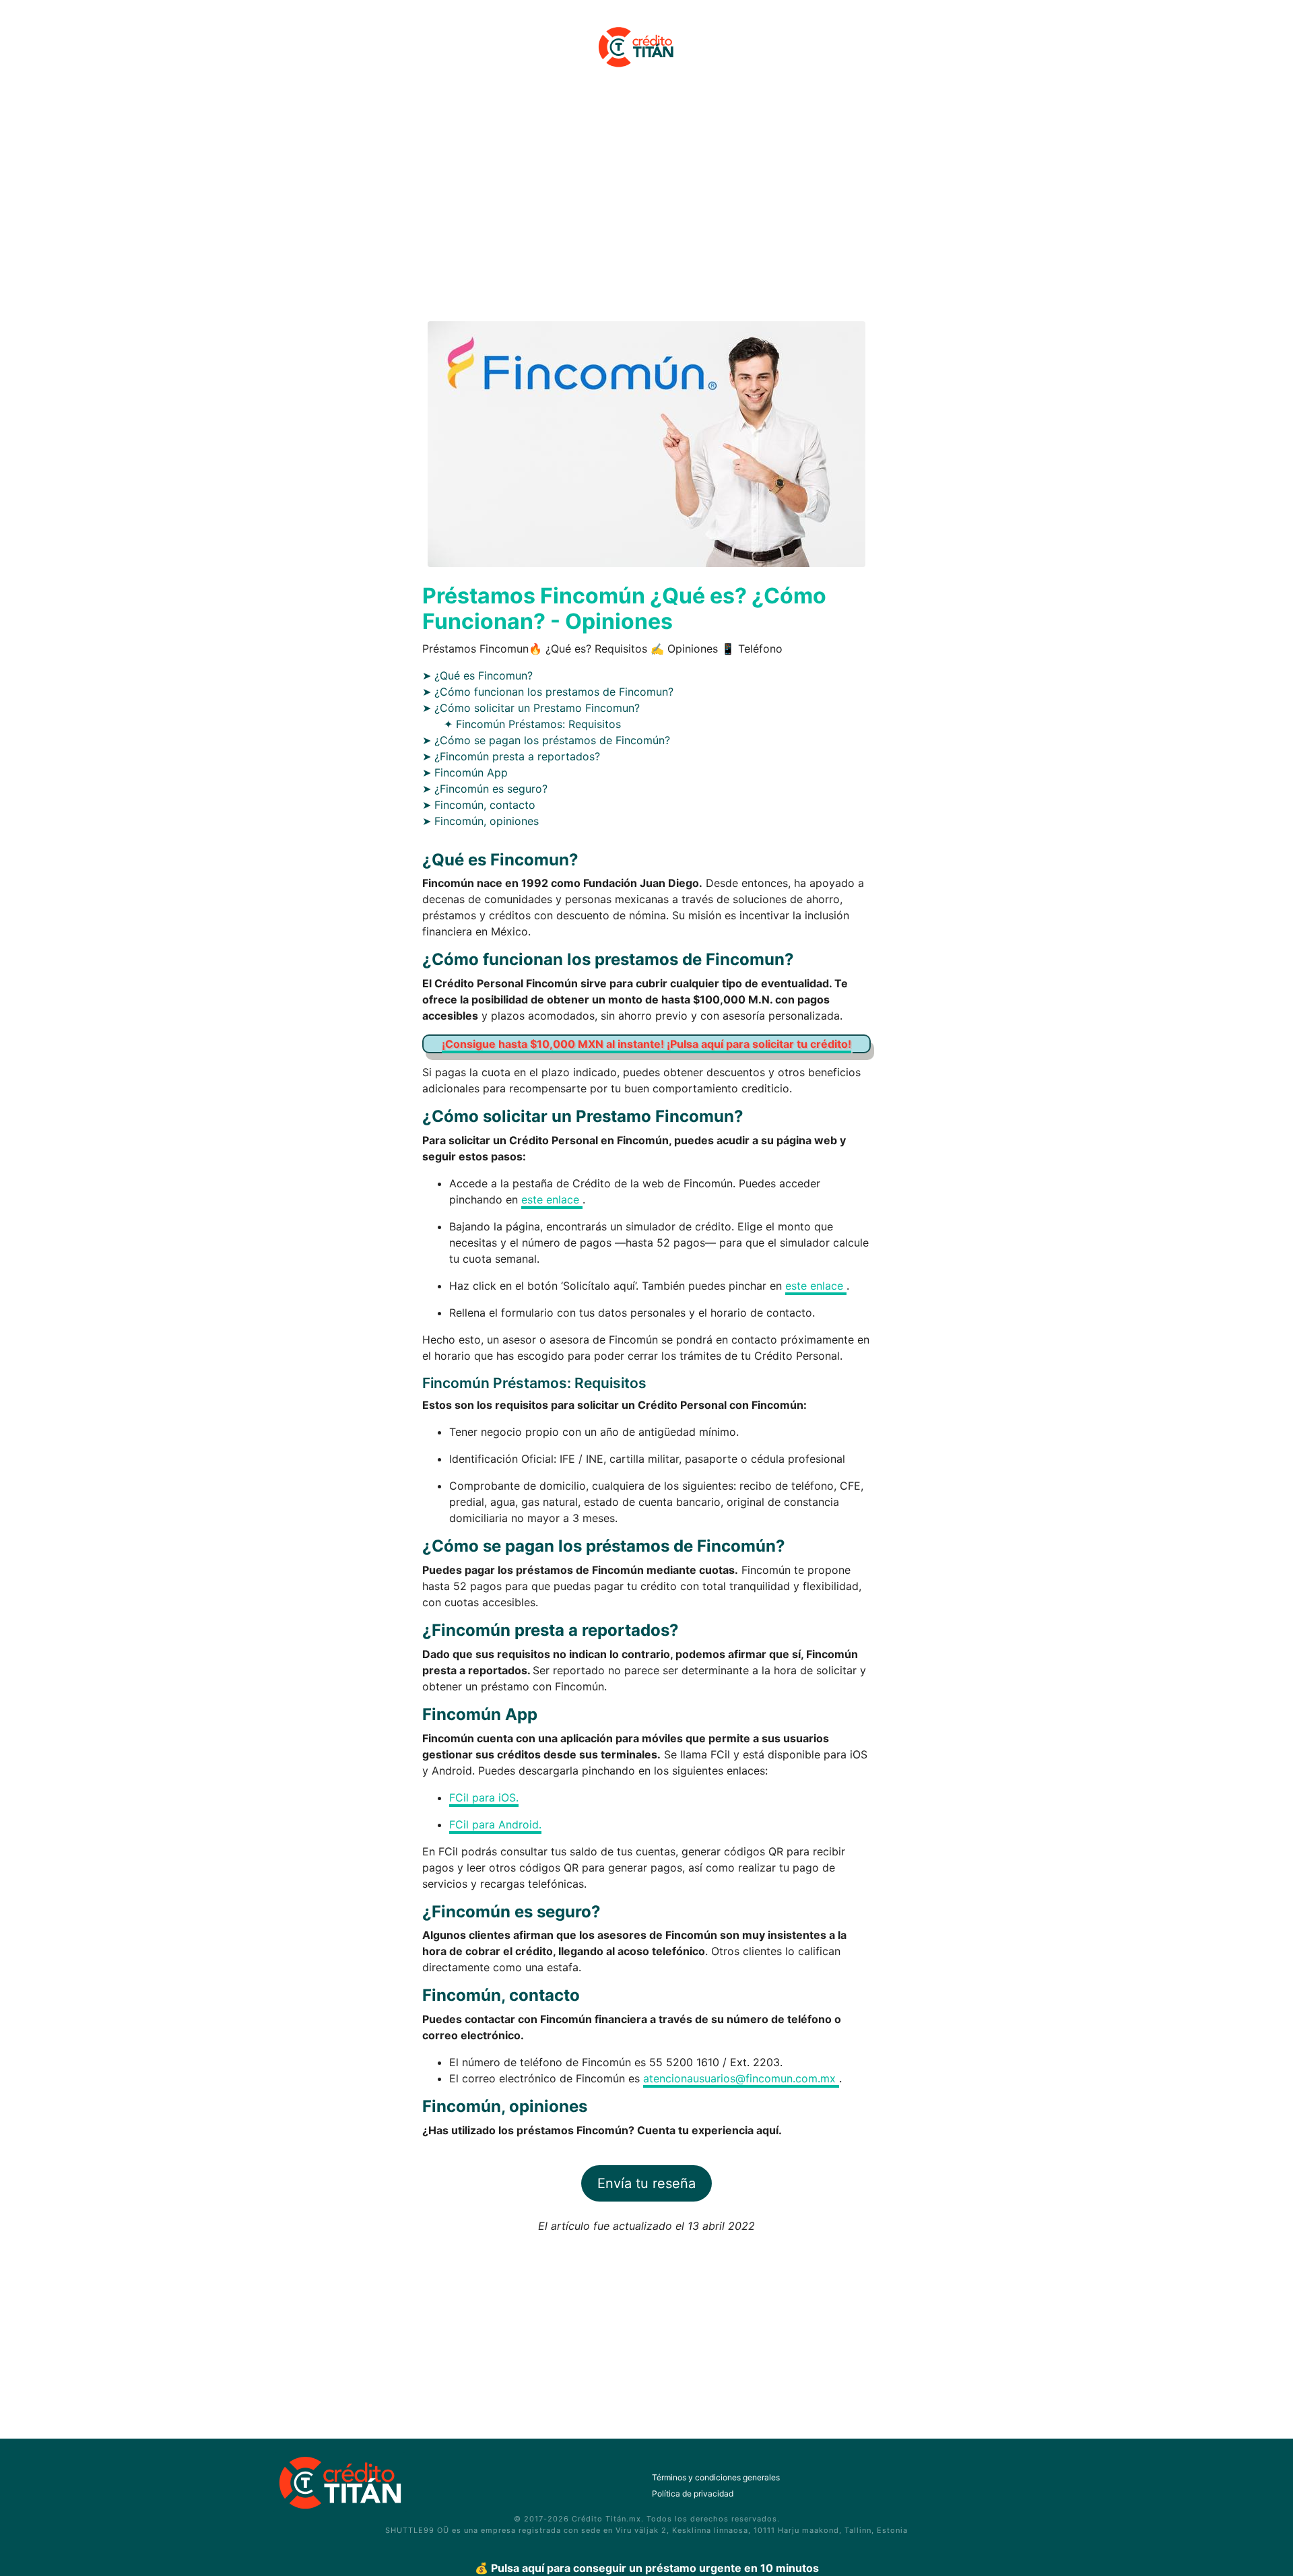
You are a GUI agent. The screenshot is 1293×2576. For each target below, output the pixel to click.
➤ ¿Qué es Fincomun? (477, 675)
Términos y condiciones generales (716, 2477)
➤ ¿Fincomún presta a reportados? (511, 756)
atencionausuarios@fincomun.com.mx (741, 2078)
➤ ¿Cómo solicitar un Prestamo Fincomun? (531, 708)
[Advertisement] (646, 204)
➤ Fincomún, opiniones (480, 821)
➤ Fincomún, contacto (479, 805)
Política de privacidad (693, 2494)
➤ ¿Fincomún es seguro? (485, 789)
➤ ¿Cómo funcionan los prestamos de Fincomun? (548, 692)
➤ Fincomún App (465, 772)
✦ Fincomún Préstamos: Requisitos (532, 724)
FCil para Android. (495, 1824)
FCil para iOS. (484, 1797)
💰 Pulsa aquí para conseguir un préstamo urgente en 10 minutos (647, 2568)
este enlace (552, 1199)
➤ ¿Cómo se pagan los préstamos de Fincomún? (546, 740)
